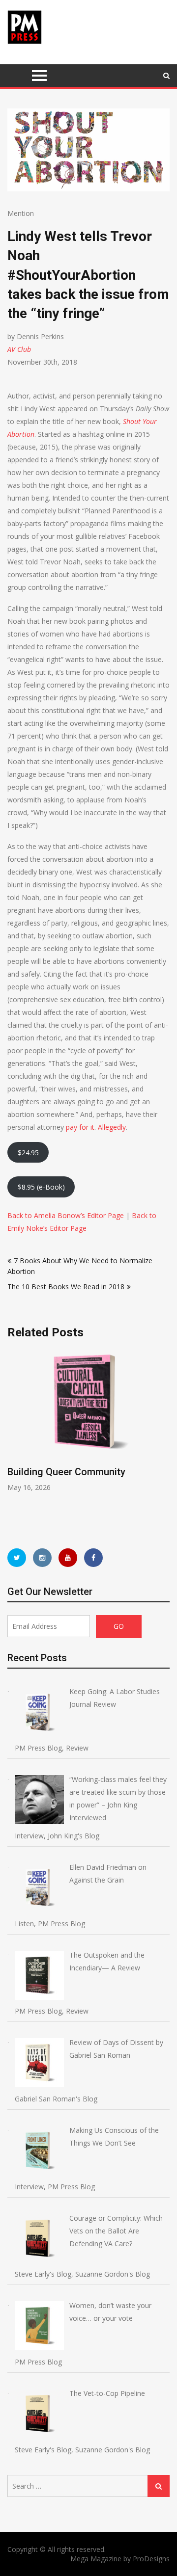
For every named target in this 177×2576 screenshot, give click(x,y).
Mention (21, 213)
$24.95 (28, 1153)
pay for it (80, 1127)
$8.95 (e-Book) (41, 1187)
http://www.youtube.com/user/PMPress (68, 1558)
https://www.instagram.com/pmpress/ (42, 1558)
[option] (88, 1421)
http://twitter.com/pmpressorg (17, 1558)
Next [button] (168, 1439)
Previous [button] (80, 1439)
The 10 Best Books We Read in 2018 (66, 1287)
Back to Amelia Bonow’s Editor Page (66, 1215)
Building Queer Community (66, 1472)
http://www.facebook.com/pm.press (93, 1558)
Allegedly (112, 1127)
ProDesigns (151, 2559)
